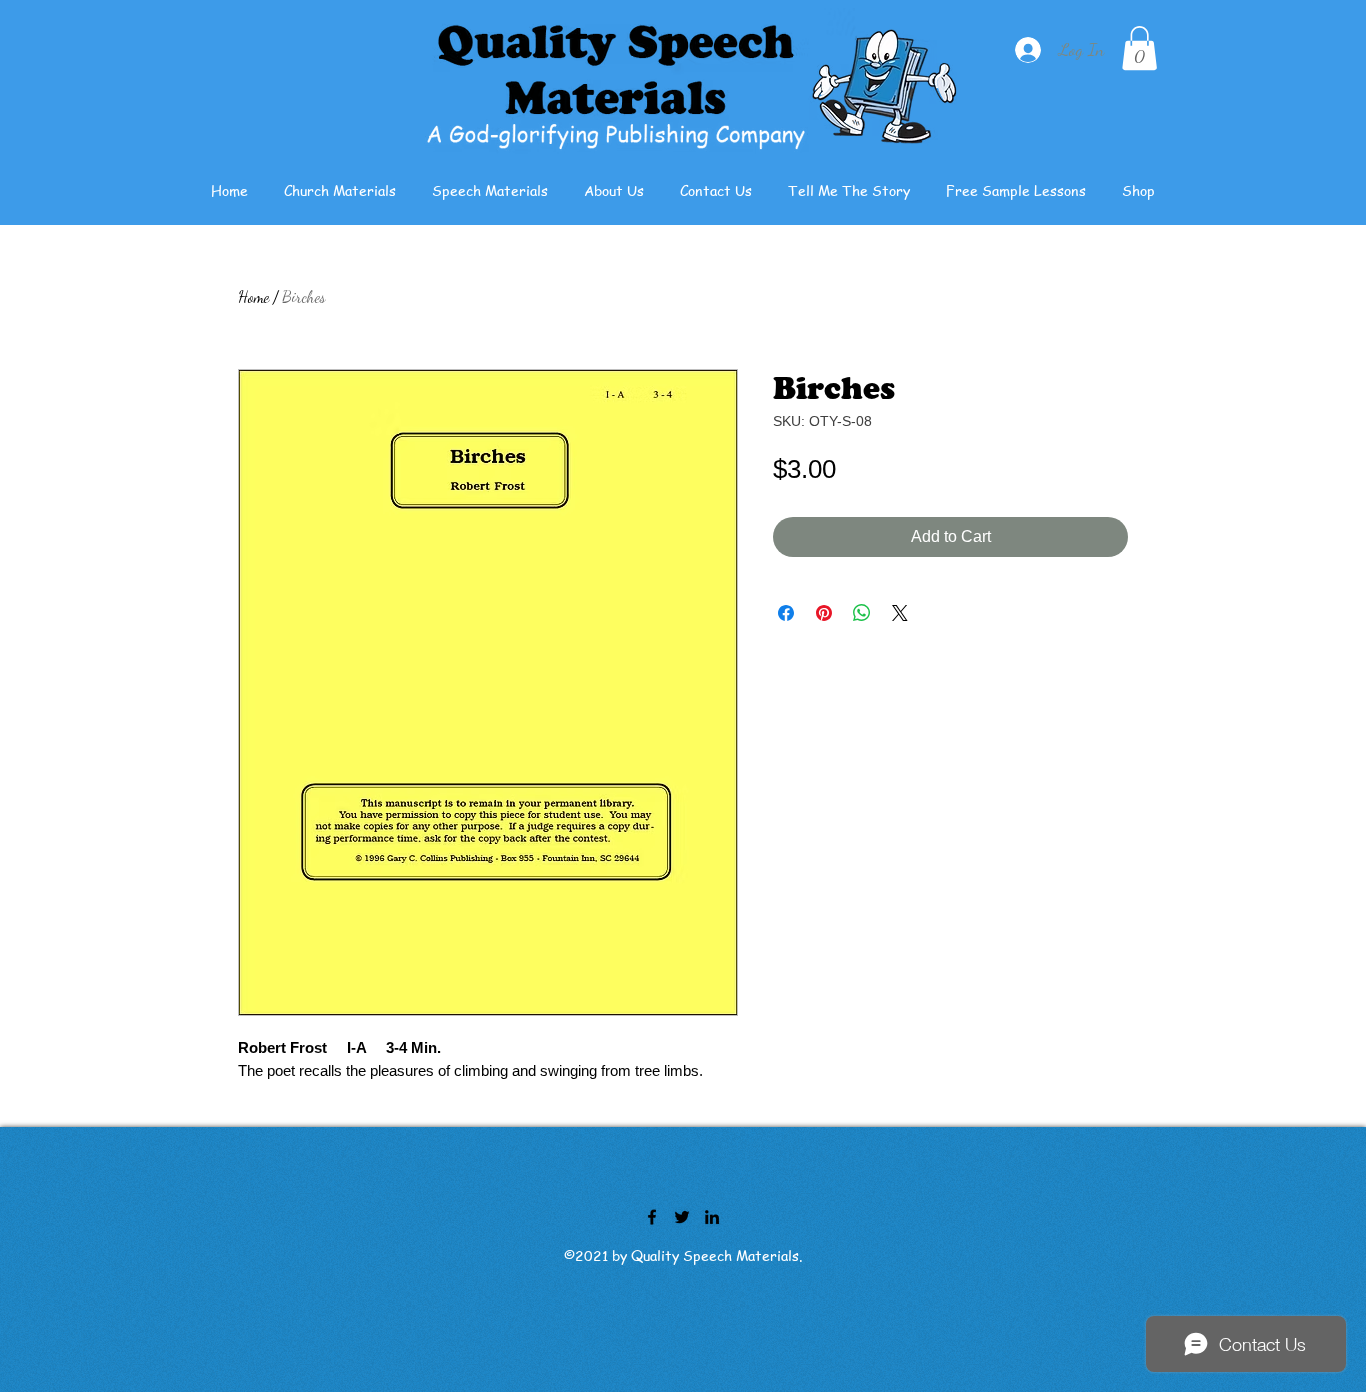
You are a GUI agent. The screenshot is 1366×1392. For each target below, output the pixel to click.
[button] (1139, 48)
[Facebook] (652, 1217)
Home (253, 296)
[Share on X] (900, 613)
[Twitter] (682, 1217)
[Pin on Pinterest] (824, 613)
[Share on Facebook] (786, 613)
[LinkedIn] (712, 1217)
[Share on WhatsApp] (862, 613)
